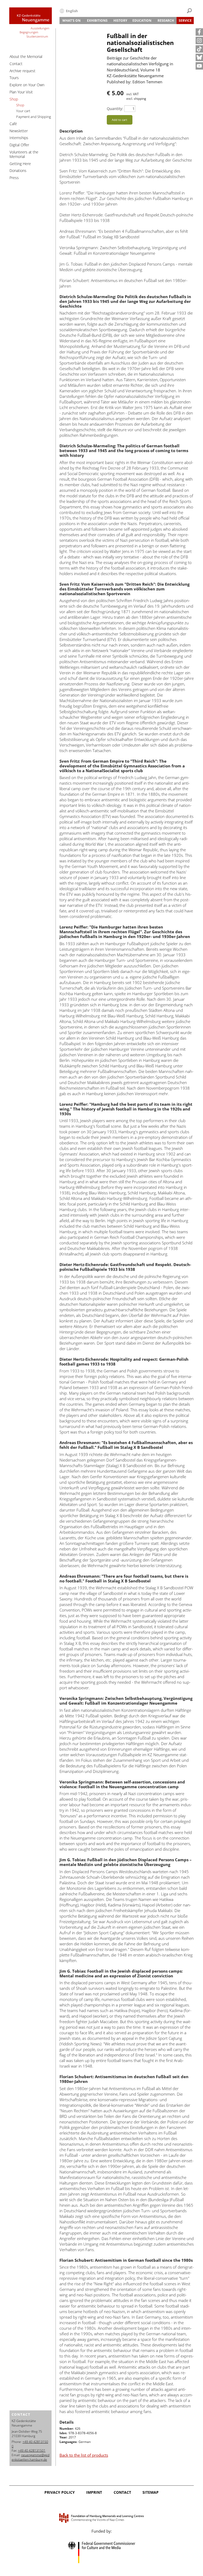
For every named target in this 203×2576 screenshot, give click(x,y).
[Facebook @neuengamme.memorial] (199, 32)
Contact (16, 64)
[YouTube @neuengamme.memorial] (199, 66)
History (120, 21)
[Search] (189, 11)
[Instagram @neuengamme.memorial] (199, 40)
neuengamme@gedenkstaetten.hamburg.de (31, 2457)
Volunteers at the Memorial (24, 154)
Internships (19, 138)
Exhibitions (97, 21)
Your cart (23, 111)
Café (13, 124)
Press (14, 178)
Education (142, 21)
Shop (14, 99)
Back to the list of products (84, 2455)
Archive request (22, 71)
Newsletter (19, 131)
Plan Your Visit (21, 92)
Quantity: (115, 109)
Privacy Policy (60, 2492)
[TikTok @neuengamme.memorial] (199, 49)
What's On (71, 21)
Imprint (94, 2492)
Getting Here (20, 164)
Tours (14, 78)
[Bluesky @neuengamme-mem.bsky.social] (199, 57)
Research (166, 21)
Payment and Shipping (34, 117)
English (72, 11)
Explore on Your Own (27, 85)
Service (185, 21)
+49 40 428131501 (32, 2450)
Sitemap (151, 2492)
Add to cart (119, 120)
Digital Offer (19, 145)
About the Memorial (26, 56)
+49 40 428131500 (30, 2444)
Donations (18, 170)
